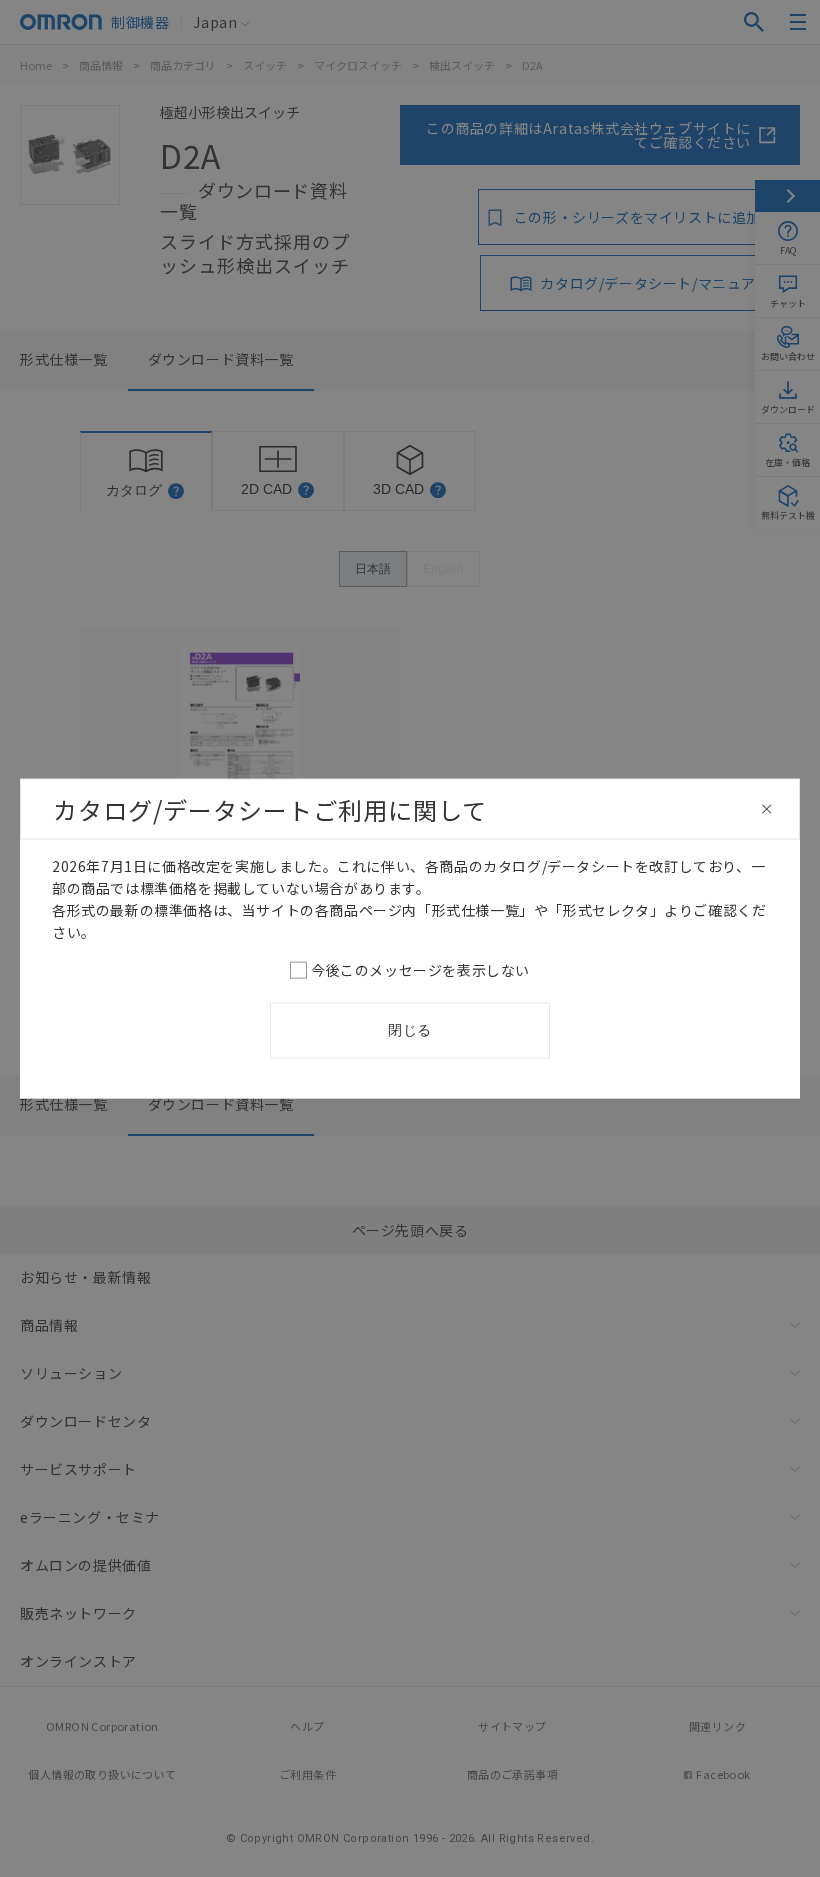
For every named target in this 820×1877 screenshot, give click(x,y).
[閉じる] (767, 809)
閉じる (410, 1030)
